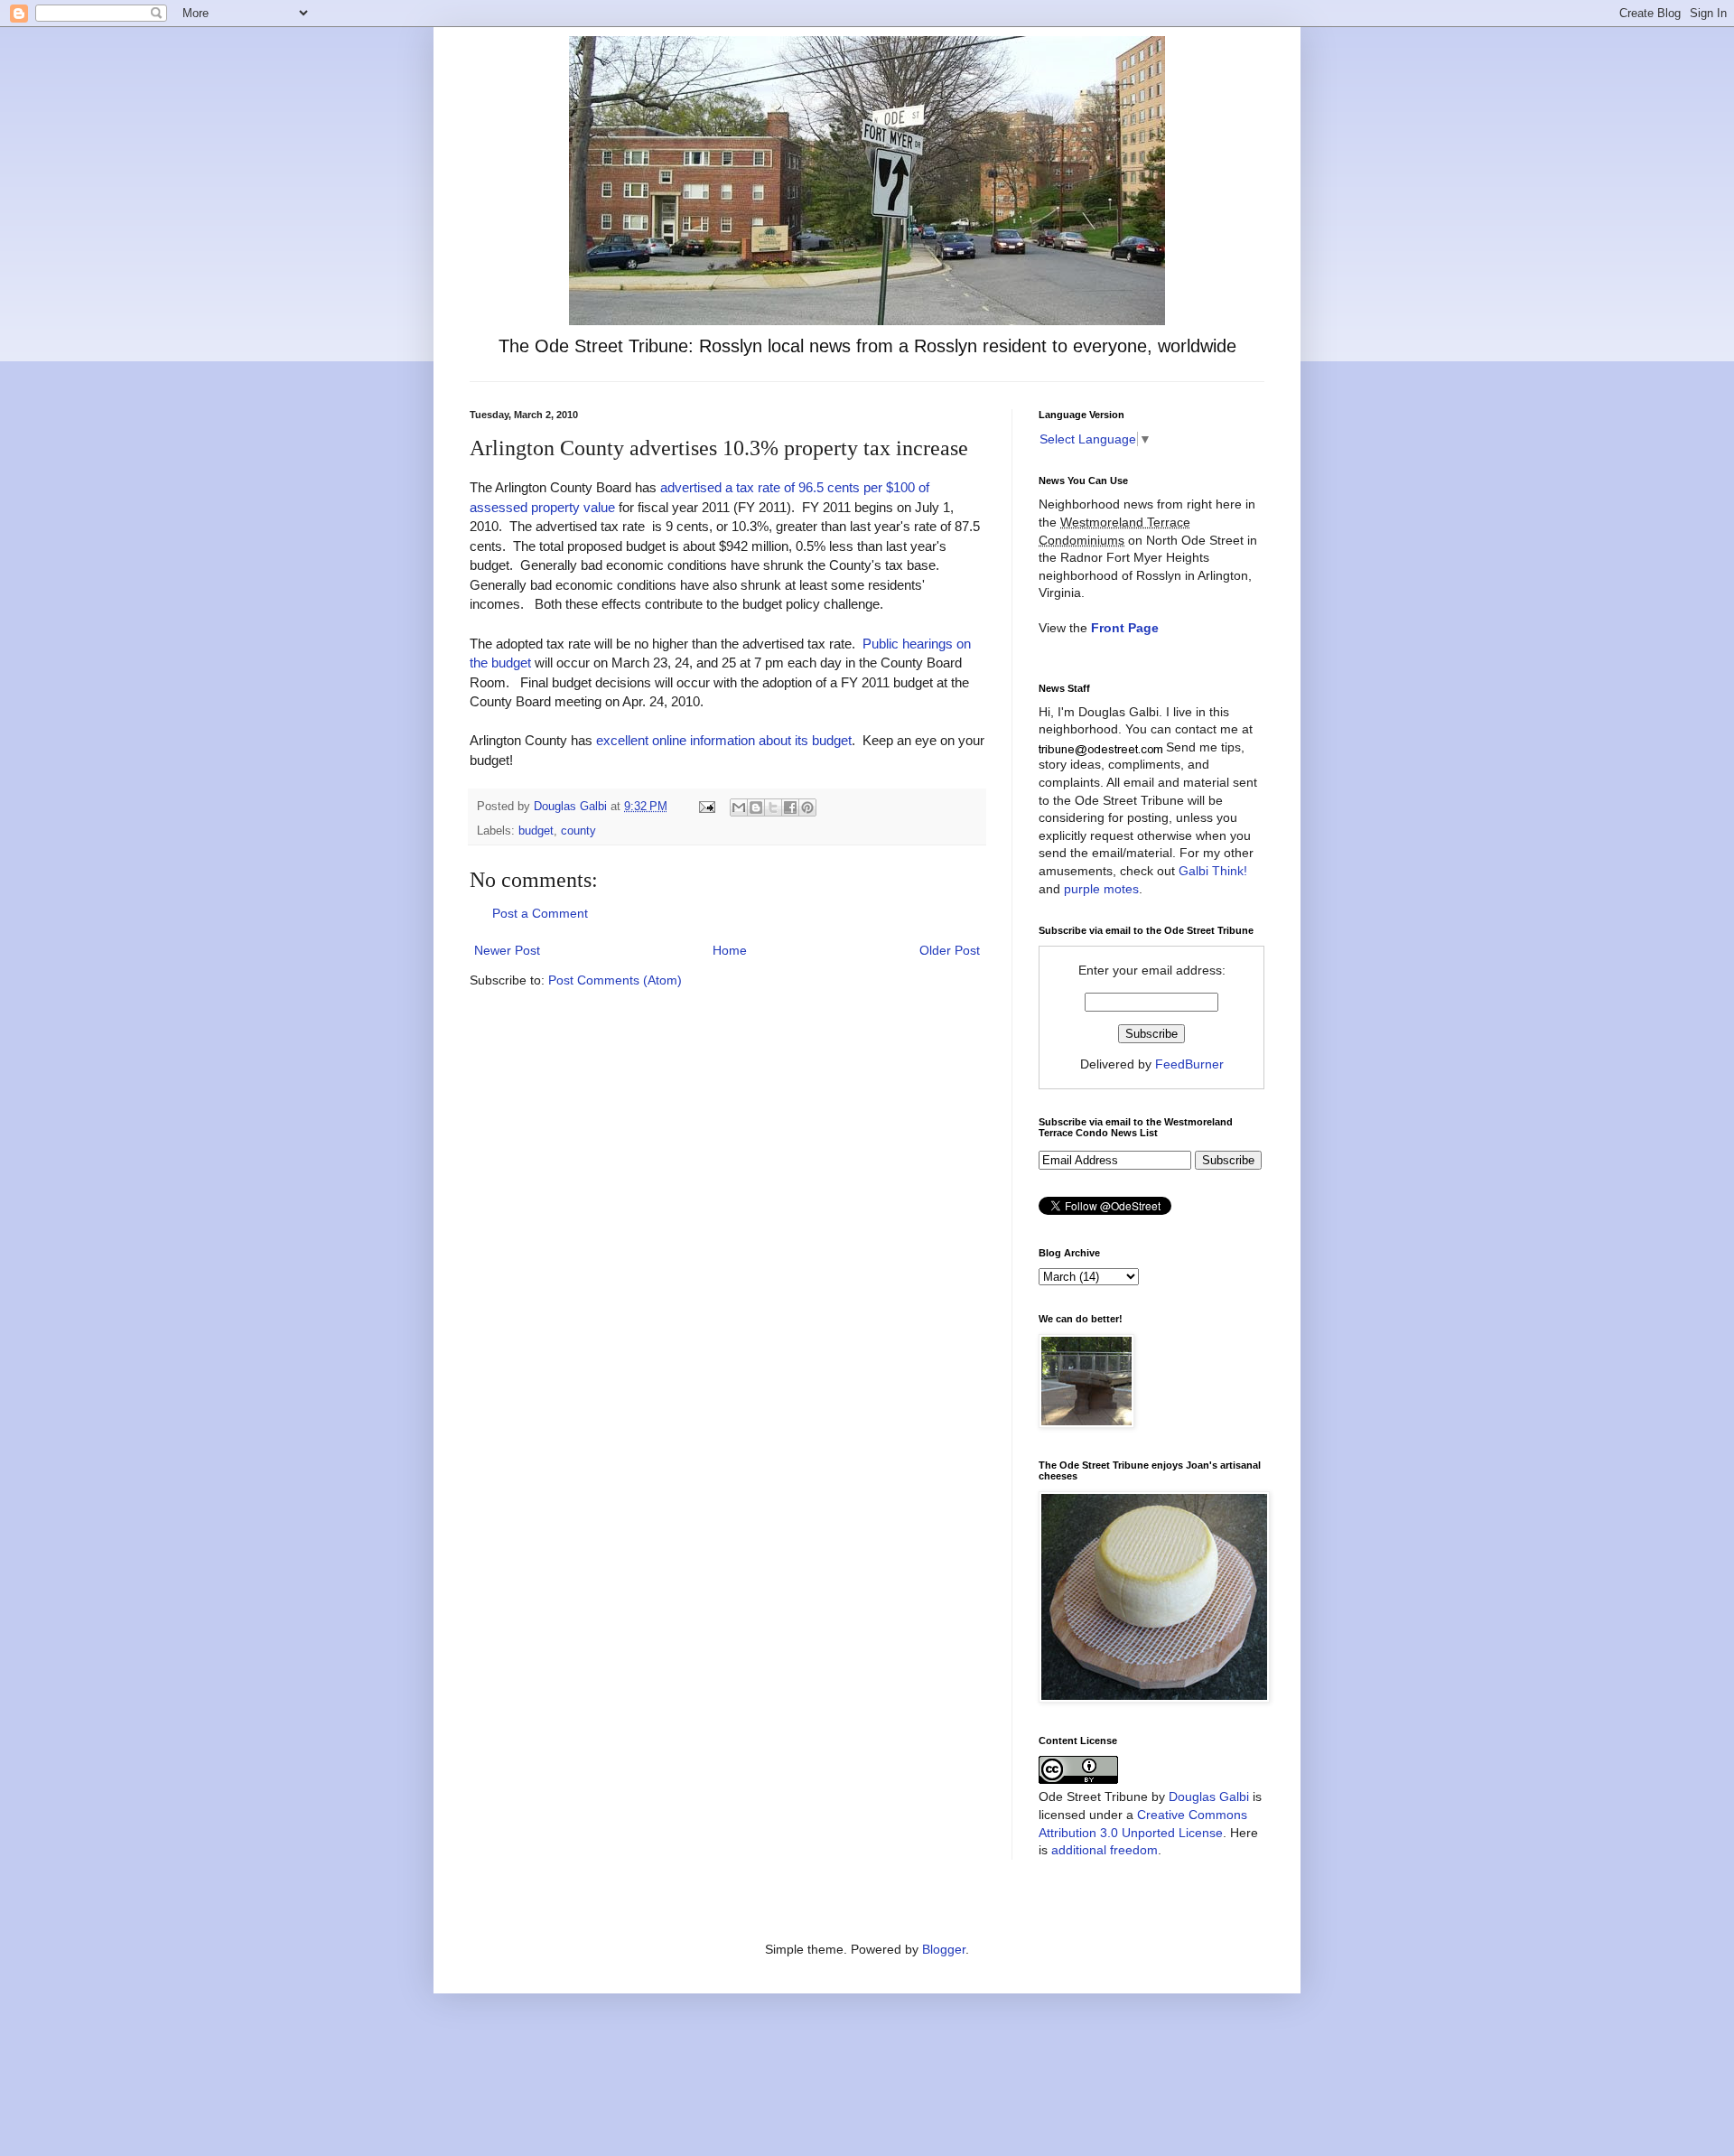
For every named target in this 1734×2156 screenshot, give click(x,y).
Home (730, 950)
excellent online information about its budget (724, 740)
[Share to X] (773, 807)
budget (536, 831)
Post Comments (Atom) (615, 980)
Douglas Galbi (1209, 1797)
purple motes (1101, 889)
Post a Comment (540, 913)
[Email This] (739, 807)
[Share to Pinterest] (807, 807)
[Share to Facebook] (790, 807)
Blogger (944, 1949)
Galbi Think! (1213, 871)
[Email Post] (706, 807)
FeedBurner (1189, 1064)
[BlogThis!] (756, 807)
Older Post (950, 950)
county (578, 831)
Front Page (1125, 628)
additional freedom (1105, 1850)
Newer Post (507, 950)
